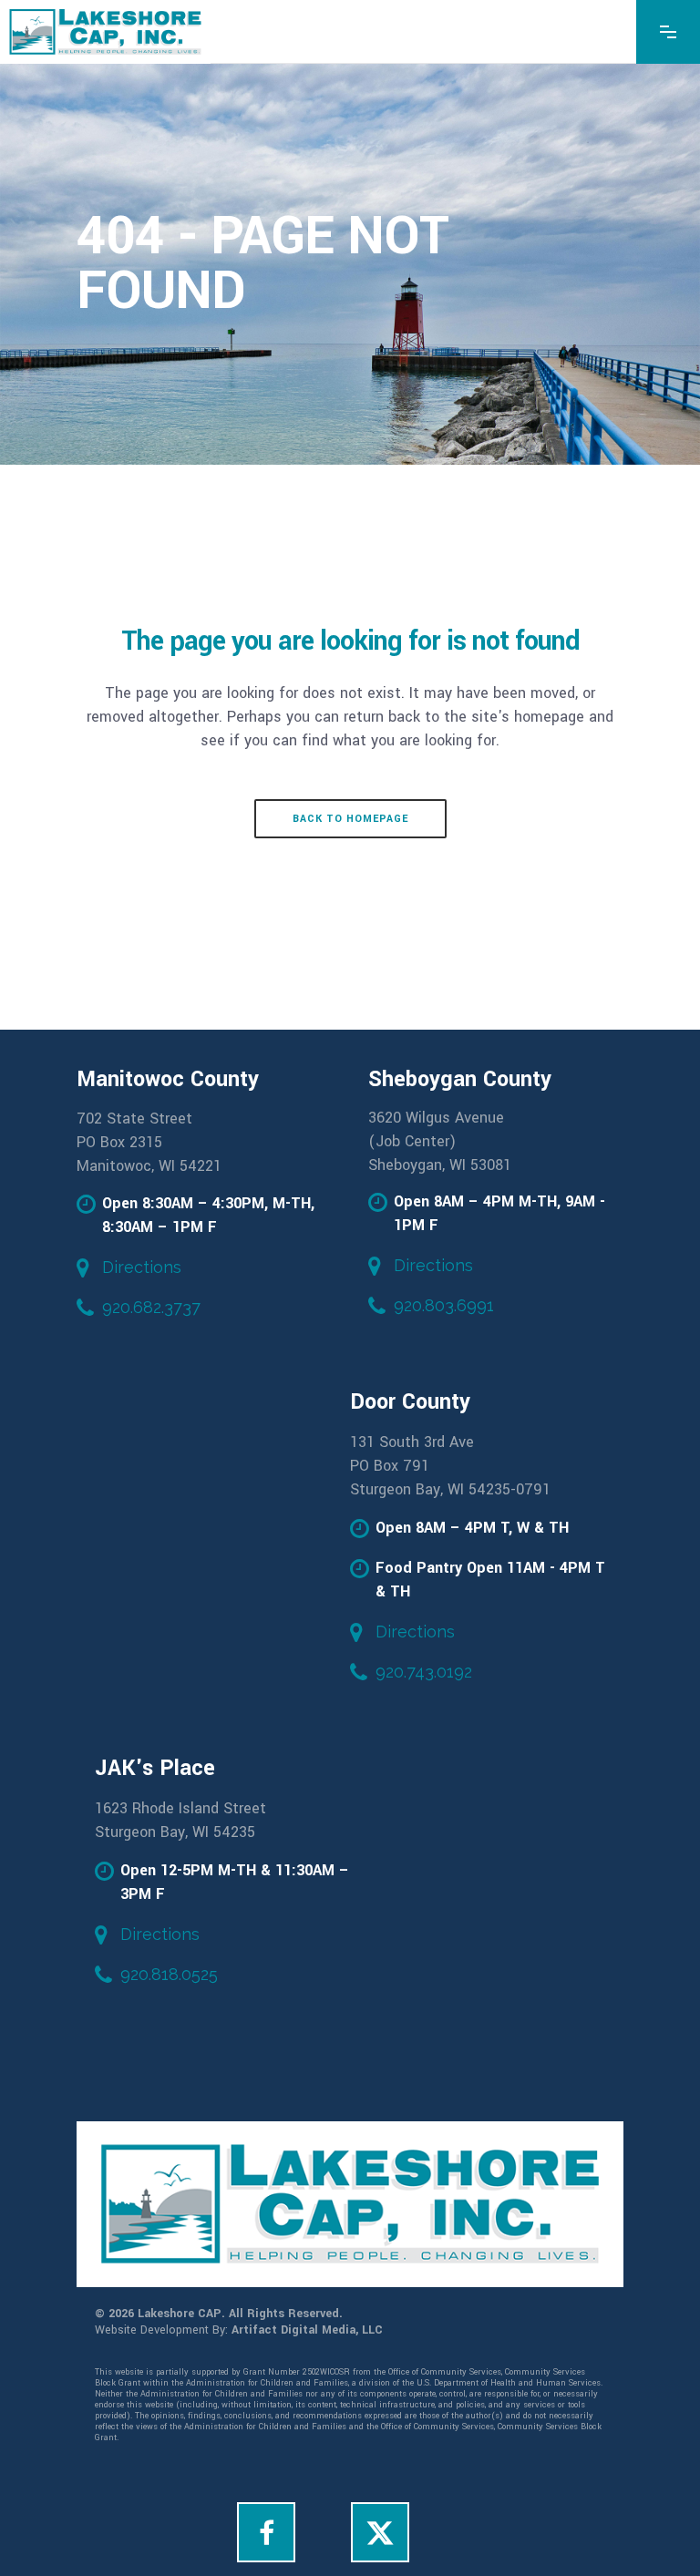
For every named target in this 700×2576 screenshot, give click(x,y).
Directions (142, 1267)
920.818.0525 (169, 1974)
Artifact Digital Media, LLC (307, 2330)
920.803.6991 (444, 1305)
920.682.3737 (151, 1307)
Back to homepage (350, 819)
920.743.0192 (424, 1672)
